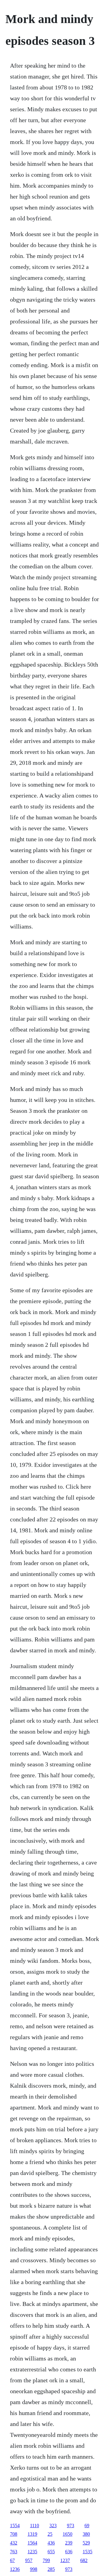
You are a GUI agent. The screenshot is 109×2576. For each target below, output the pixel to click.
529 (86, 2543)
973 (71, 2526)
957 (29, 2560)
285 (51, 2569)
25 (50, 2534)
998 (34, 2569)
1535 (88, 2552)
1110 (35, 2526)
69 (87, 2526)
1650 (68, 2534)
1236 (15, 2569)
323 (53, 2526)
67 (12, 2560)
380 (86, 2534)
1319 (32, 2534)
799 (46, 2560)
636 (69, 2552)
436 (51, 2543)
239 (69, 2543)
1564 (32, 2543)
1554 (15, 2526)
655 (51, 2552)
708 (14, 2534)
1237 (65, 2560)
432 (14, 2543)
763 (14, 2552)
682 (84, 2560)
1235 (32, 2552)
